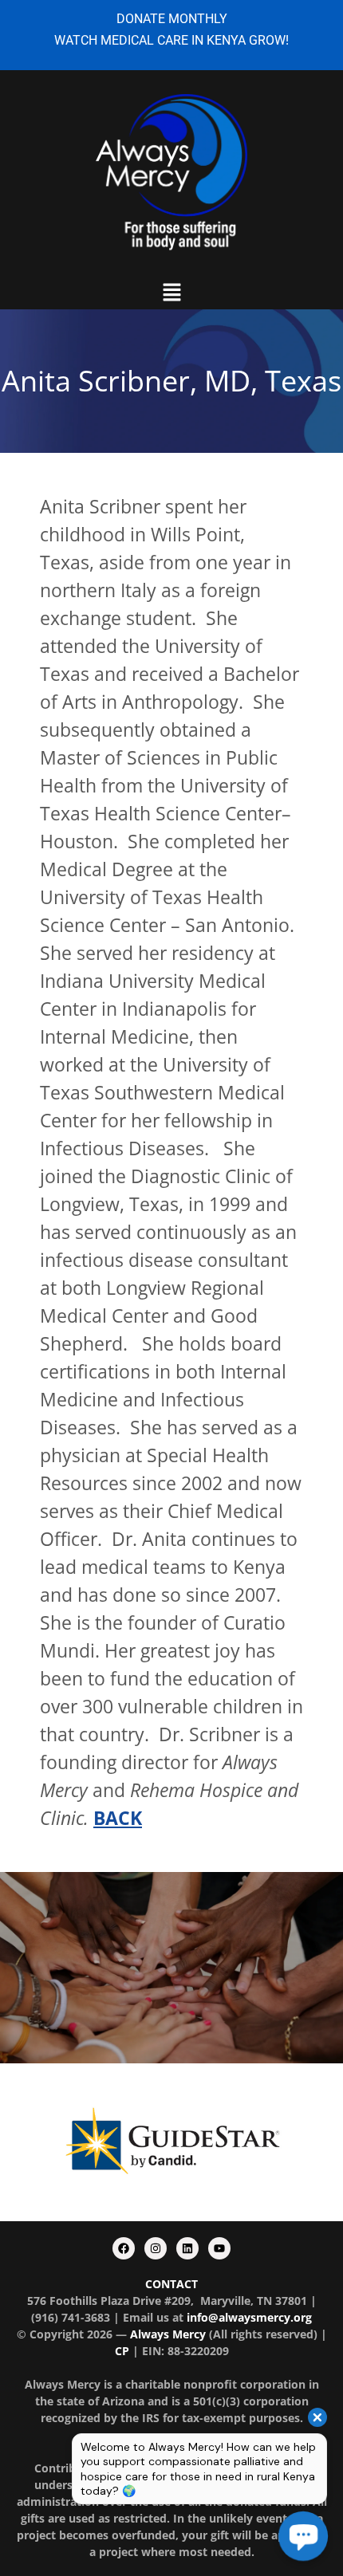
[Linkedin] (187, 2248)
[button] (171, 293)
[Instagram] (156, 2248)
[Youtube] (219, 2248)
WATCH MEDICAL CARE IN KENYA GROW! (171, 40)
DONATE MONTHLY (172, 19)
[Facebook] (124, 2248)
